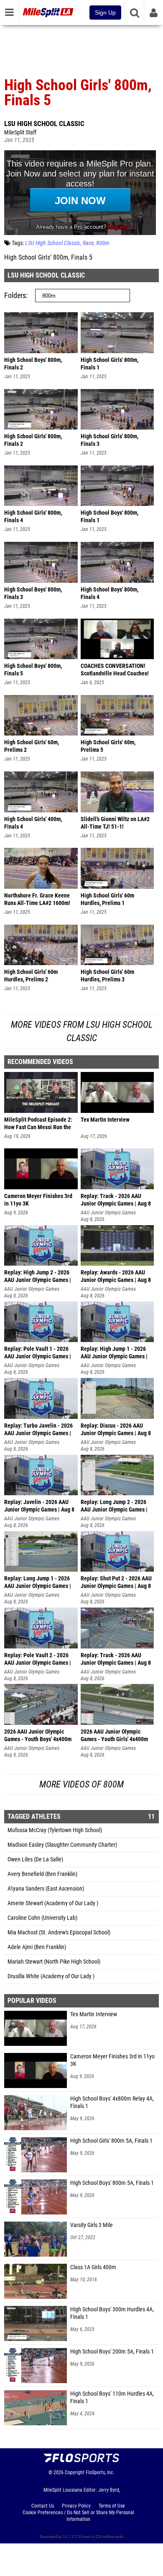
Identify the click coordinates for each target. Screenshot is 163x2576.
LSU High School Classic (44, 124)
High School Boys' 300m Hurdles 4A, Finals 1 (112, 2313)
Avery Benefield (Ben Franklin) (42, 1874)
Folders (15, 295)
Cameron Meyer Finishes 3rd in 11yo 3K (112, 2060)
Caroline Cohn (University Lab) (42, 1918)
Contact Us (43, 2506)
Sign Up (105, 13)
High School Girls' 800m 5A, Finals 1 (111, 2141)
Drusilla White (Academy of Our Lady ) (51, 1976)
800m (103, 243)
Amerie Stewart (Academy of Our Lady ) (53, 1903)
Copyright (75, 2472)
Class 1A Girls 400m (93, 2267)
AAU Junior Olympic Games (108, 1213)
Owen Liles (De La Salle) (35, 1859)
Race (88, 243)
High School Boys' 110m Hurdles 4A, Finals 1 (112, 2398)
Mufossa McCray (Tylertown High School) (55, 1830)
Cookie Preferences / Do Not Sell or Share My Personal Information (78, 2516)
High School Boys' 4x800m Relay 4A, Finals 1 (112, 2102)
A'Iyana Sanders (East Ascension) (46, 1889)
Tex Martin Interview (94, 2014)
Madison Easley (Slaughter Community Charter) (62, 1845)
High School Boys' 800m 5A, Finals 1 (112, 2183)
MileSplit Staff (20, 133)
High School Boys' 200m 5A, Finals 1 (112, 2352)
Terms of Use (112, 2506)
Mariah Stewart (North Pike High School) (54, 1962)
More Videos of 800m (81, 1784)
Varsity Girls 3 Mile (92, 2225)
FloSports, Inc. (100, 2472)
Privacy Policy (76, 2506)
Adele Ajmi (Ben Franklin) (37, 1947)
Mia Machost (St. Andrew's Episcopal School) (59, 1933)
